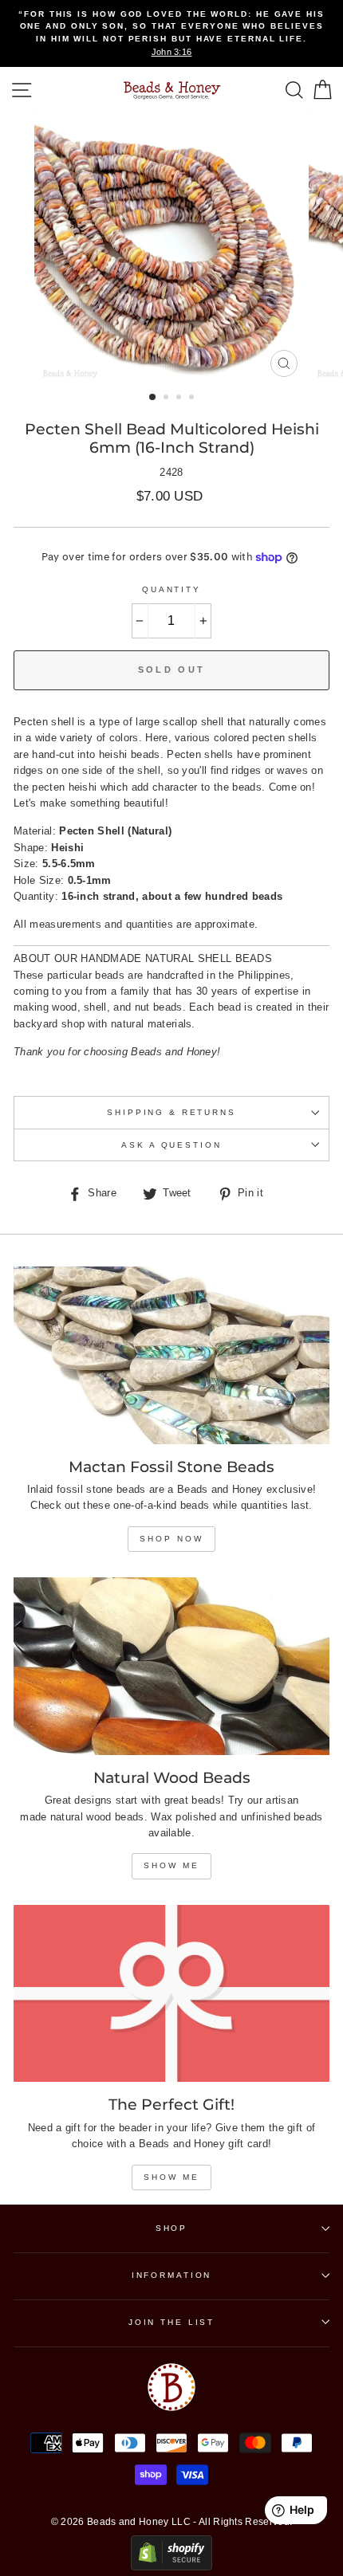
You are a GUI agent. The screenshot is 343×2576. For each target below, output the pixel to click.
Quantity (171, 589)
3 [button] (180, 399)
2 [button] (168, 399)
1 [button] (153, 398)
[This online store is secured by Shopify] (171, 2567)
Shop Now (171, 1539)
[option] (171, 33)
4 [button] (193, 399)
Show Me (171, 1865)
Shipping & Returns (171, 1112)
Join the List (171, 2322)
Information (172, 2275)
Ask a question (171, 1145)
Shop (171, 2228)
